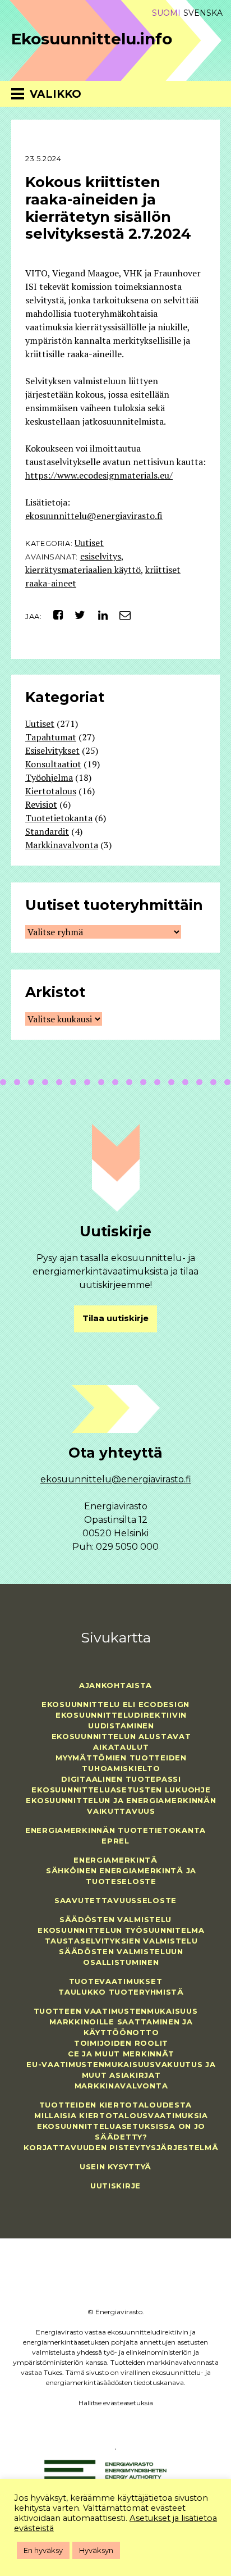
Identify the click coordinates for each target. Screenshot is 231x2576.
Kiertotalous (51, 791)
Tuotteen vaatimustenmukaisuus (116, 2011)
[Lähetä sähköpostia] (121, 615)
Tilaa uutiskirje (115, 1318)
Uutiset (89, 543)
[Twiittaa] (77, 615)
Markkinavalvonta (62, 845)
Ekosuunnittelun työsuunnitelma (121, 1930)
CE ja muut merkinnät (121, 2054)
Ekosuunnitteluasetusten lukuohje (121, 1790)
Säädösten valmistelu (115, 1919)
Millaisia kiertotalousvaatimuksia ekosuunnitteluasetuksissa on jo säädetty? (121, 2126)
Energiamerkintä (115, 1860)
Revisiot (41, 804)
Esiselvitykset (52, 750)
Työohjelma (49, 777)
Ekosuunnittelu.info (92, 39)
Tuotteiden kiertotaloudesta (115, 2105)
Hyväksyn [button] (96, 2550)
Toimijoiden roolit (121, 2043)
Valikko (56, 94)
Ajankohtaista (115, 1685)
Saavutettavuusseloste (115, 1900)
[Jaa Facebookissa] (54, 615)
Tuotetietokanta (59, 818)
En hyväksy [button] (43, 2550)
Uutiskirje (115, 2186)
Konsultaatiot (53, 764)
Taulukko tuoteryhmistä (121, 1992)
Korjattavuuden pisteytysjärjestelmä (121, 2147)
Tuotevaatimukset (116, 1981)
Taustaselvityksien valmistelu (121, 1941)
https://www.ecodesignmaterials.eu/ (99, 475)
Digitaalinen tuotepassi (121, 1779)
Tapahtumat (51, 737)
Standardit (47, 831)
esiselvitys (101, 556)
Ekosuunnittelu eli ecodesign (115, 1704)
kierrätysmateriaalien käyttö (83, 570)
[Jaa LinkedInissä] (98, 615)
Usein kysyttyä (115, 2167)
